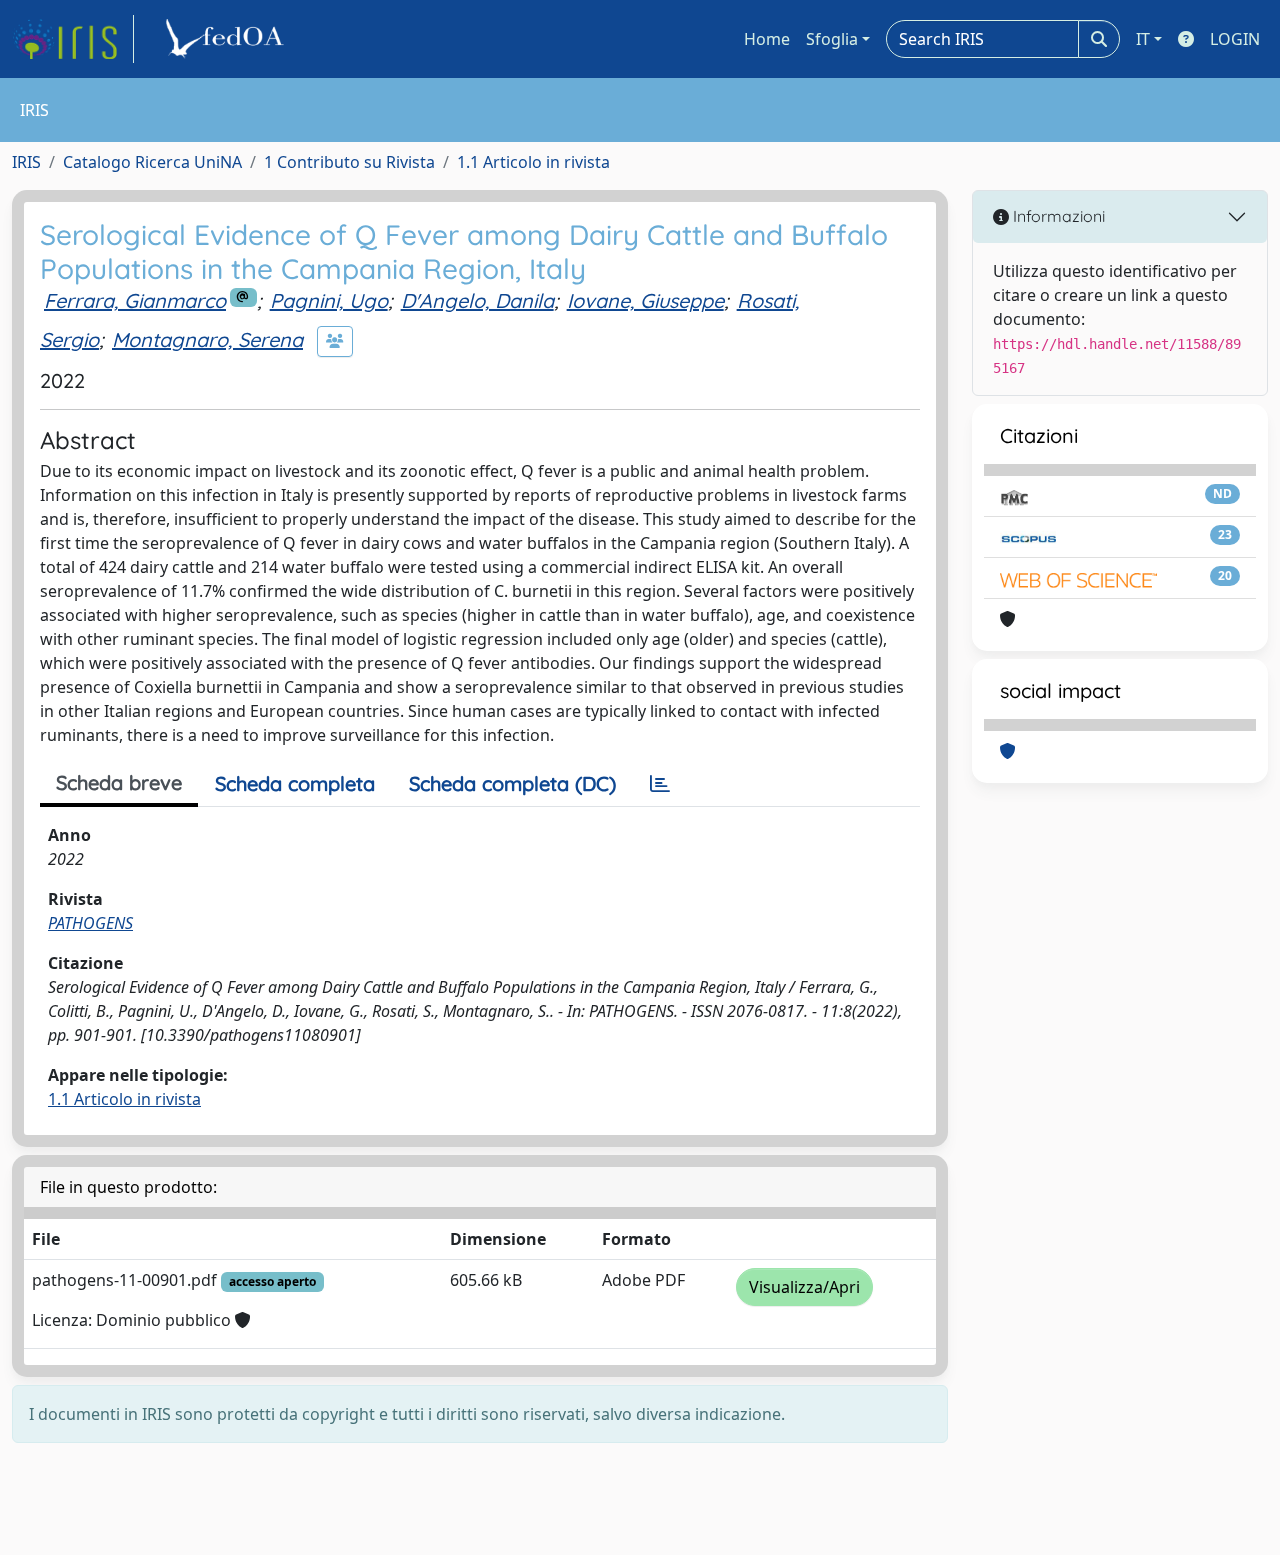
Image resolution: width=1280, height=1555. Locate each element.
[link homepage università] (228, 39)
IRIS (26, 162)
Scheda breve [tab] (119, 782)
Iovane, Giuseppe (645, 300)
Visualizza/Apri (804, 1287)
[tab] (660, 784)
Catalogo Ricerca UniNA (152, 162)
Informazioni (1057, 216)
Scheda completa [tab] (295, 783)
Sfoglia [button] (832, 39)
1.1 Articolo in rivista (533, 162)
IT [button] (1143, 39)
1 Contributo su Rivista (349, 162)
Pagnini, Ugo (329, 300)
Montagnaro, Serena (207, 339)
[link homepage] (73, 39)
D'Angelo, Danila (477, 300)
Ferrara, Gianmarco (135, 300)
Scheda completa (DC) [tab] (512, 783)
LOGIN (1235, 39)
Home (767, 39)
